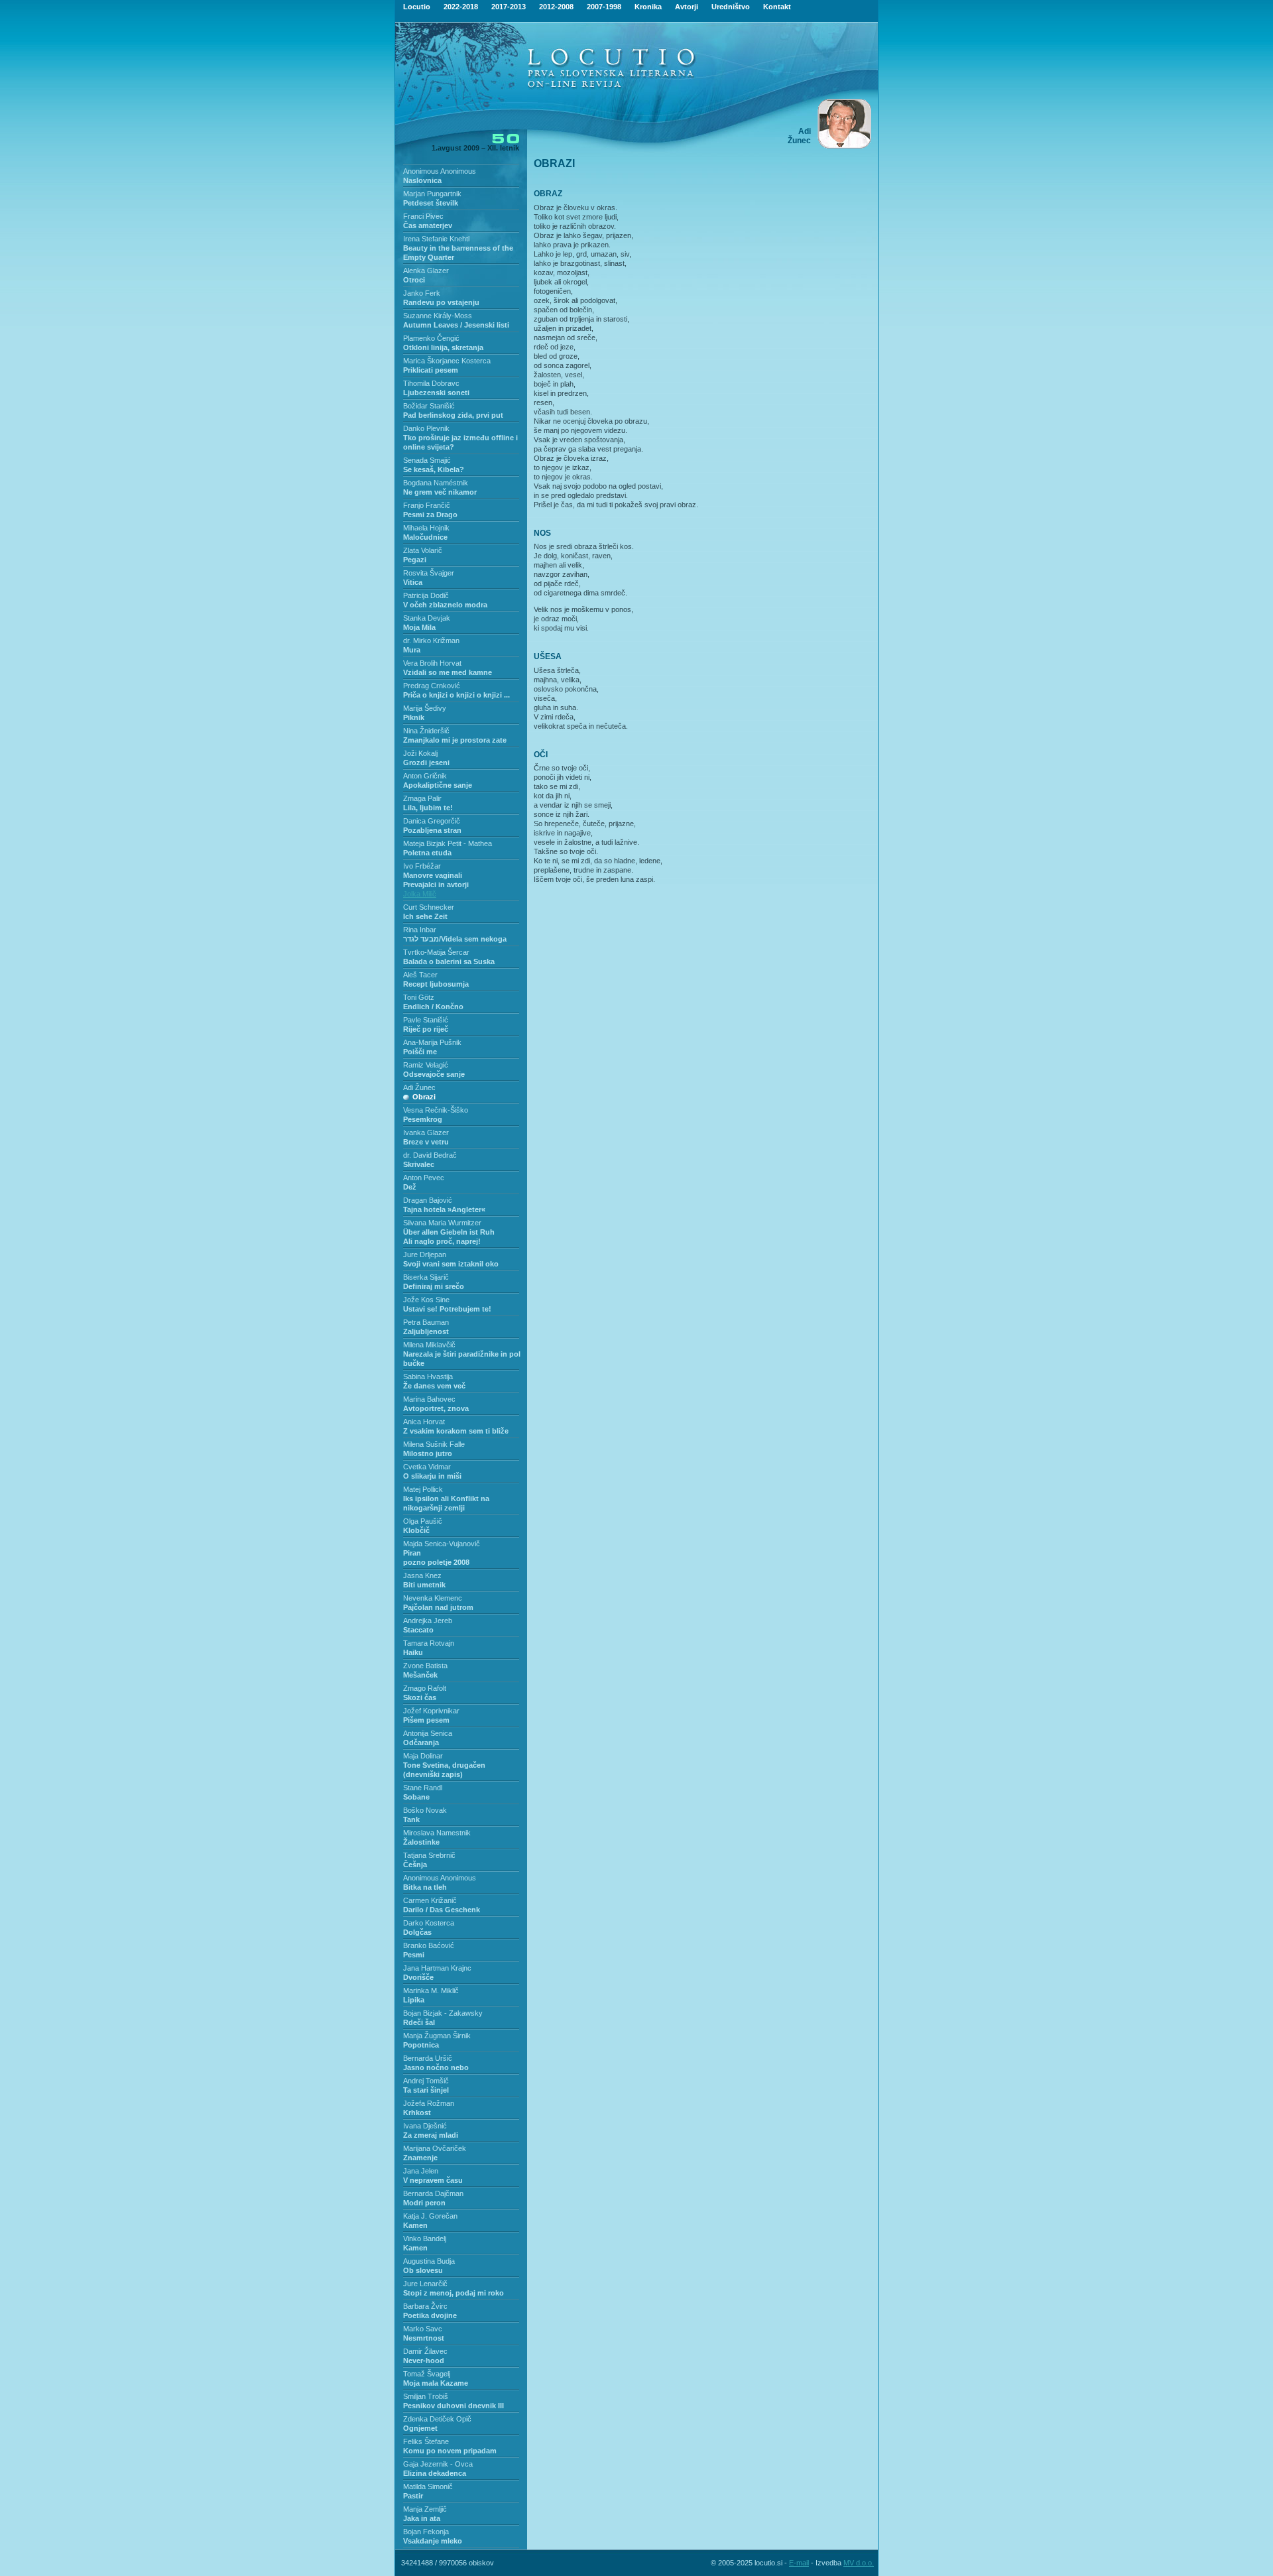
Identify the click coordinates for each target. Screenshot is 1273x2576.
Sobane (416, 1797)
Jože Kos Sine (426, 1300)
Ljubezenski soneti (436, 393)
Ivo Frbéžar (422, 866)
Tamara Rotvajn (429, 1643)
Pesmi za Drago (430, 515)
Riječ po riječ (426, 1029)
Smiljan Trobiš (426, 2396)
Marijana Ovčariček (435, 2148)
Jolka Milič (420, 894)
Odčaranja (421, 1743)
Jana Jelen (421, 2171)
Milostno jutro (428, 1453)
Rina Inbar (420, 930)
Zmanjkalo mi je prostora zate (455, 740)
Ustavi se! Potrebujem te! (447, 1309)
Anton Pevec (424, 1178)
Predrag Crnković (432, 686)
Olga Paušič (423, 1521)
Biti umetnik (424, 1585)
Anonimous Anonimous (440, 171)
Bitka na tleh (425, 1887)
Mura (412, 650)
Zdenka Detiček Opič (437, 2419)
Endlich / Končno (433, 1007)
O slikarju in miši (432, 1476)
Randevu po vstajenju (441, 302)
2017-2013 (509, 7)
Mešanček (420, 1675)
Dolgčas (417, 1932)
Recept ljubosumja (436, 984)
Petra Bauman (426, 1322)
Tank (411, 1819)
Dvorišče (418, 1977)
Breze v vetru (426, 1142)
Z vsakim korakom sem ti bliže (456, 1431)
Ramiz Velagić (426, 1065)
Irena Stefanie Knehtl (436, 239)
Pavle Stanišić (426, 1020)
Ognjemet (420, 2428)
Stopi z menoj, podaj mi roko (454, 2293)
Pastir (413, 2496)
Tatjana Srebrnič (429, 1855)
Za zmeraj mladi (431, 2135)
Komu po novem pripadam (450, 2451)
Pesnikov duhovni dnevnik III (454, 2406)
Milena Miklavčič (429, 1345)
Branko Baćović (429, 1945)
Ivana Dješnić (425, 2126)
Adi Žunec (419, 1087)
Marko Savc (423, 2329)
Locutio (417, 7)
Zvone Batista (425, 1666)
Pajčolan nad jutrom (438, 1607)
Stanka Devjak (427, 618)
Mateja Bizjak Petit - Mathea (448, 843)
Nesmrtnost (424, 2338)
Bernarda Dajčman (433, 2193)
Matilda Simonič (428, 2486)
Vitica (413, 582)
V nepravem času (433, 2180)
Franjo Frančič (427, 505)
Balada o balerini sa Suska (449, 961)
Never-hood (424, 2361)
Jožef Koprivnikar (431, 1711)
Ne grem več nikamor (440, 492)
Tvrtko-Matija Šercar (436, 952)
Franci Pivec (423, 216)
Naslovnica (422, 180)
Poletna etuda (427, 853)
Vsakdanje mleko (433, 2541)
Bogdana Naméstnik (436, 483)
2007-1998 (604, 7)
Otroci (414, 280)
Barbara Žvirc (425, 2306)
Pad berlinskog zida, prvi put (453, 415)
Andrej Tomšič (426, 2081)
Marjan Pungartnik (432, 194)
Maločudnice (425, 537)
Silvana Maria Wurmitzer (442, 1223)
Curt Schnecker (429, 907)
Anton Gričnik (425, 776)
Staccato (418, 1630)
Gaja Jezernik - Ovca (438, 2464)
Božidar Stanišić (429, 406)
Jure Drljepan (425, 1255)
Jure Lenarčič (425, 2284)
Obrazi (424, 1097)
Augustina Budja (429, 2261)
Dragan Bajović (428, 1200)
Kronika (648, 7)
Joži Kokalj (420, 753)
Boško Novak (425, 1810)
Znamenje (420, 2158)
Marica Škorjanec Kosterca (447, 361)
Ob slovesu (423, 2270)
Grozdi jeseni (426, 763)
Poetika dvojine (430, 2315)
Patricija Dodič (426, 595)
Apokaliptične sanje (438, 785)
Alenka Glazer (426, 271)
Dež (410, 1187)
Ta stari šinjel (426, 2090)
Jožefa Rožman (429, 2103)
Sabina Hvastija (428, 1377)
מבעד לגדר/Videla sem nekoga (455, 939)
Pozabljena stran (432, 830)
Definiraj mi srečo (434, 1286)
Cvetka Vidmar (427, 1467)
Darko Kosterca (429, 1923)
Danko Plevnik (426, 428)
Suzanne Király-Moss (438, 316)
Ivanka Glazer (426, 1133)
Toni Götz (419, 997)
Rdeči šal (419, 2022)
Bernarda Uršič (428, 2058)
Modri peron (424, 2203)
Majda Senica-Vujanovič (442, 1544)
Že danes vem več (434, 1386)
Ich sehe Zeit (425, 916)
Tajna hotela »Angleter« (444, 1209)
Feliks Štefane (426, 2441)
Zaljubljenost (426, 1331)
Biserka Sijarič (426, 1277)
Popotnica (421, 2045)
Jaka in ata (422, 2518)
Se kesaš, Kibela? (434, 469)
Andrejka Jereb (428, 1621)
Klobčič (416, 1530)
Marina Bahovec (429, 1399)
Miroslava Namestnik (437, 1833)
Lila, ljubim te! (428, 808)
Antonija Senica (428, 1733)
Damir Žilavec (425, 2351)
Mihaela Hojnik (426, 528)
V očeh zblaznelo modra (445, 605)
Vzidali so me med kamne (448, 672)
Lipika (414, 2000)
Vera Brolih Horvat (432, 663)
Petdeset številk (431, 203)
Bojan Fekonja (426, 2532)
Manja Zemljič (425, 2509)
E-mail (799, 2563)
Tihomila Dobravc (431, 383)
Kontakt (777, 7)
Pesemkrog (423, 1119)
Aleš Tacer (420, 975)
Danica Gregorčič (432, 821)
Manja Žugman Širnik (437, 2036)
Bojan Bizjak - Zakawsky (443, 2013)
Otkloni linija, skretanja (443, 347)
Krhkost (417, 2113)
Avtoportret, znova (436, 1408)
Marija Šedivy (425, 708)
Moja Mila (419, 627)
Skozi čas (420, 1697)
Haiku (413, 1652)
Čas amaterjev (428, 225)
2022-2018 (461, 7)
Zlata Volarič (423, 550)
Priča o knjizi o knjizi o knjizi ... (456, 695)
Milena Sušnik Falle (434, 1444)
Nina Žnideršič (426, 731)
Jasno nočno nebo (436, 2067)
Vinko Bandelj (425, 2239)
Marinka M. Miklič (431, 1991)
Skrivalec (419, 1164)
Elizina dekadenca (435, 2473)
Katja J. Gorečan (430, 2216)
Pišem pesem (426, 1720)
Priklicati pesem (431, 370)
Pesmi (414, 1955)
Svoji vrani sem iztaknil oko (451, 1264)
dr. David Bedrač (430, 1155)
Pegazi (415, 560)
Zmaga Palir (422, 798)
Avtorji (687, 7)
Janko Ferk (422, 293)
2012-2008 (556, 7)
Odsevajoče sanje (434, 1074)
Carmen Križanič (430, 1900)
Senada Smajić (427, 460)
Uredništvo (731, 7)
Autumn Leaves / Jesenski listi (456, 325)
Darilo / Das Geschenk (442, 1910)
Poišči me (420, 1052)
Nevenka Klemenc (433, 1598)
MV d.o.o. (859, 2563)
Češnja (415, 1865)
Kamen (415, 2225)
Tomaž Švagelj (427, 2374)
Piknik (414, 717)
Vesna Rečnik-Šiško (436, 1110)
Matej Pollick (423, 1489)
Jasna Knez (422, 1575)
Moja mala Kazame (436, 2383)
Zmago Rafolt (425, 1688)
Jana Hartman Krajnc (437, 1968)
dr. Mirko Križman (431, 641)
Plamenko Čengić (431, 338)
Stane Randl (423, 1788)
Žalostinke (421, 1842)
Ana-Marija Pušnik (432, 1042)
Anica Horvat (424, 1422)
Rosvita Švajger (429, 573)
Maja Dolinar (423, 1756)
